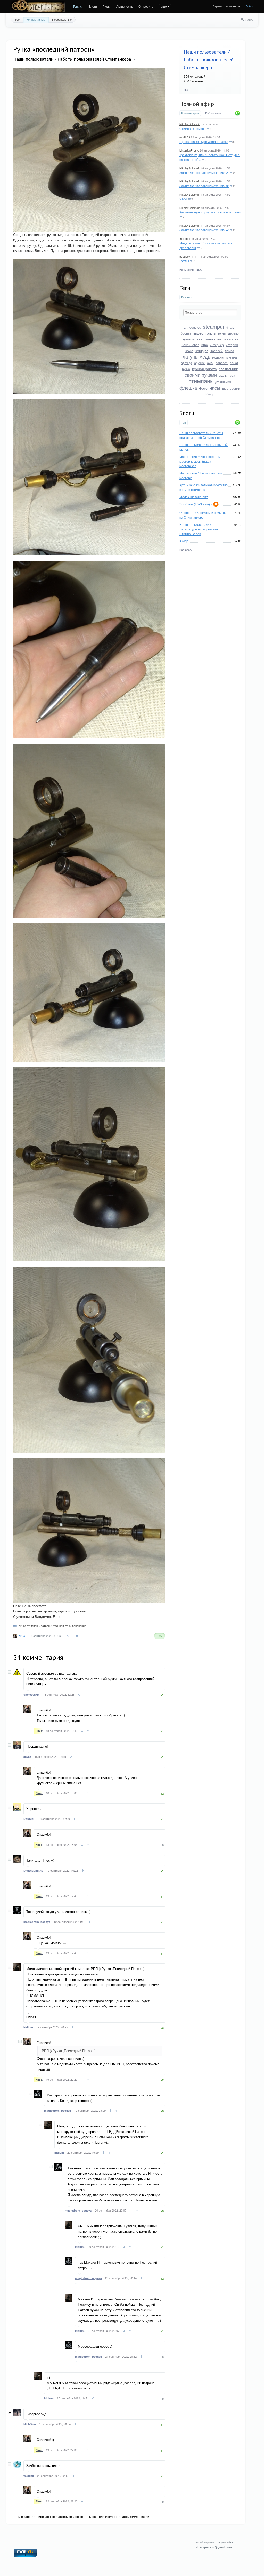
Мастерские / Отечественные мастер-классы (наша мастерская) (201, 461)
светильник (228, 369)
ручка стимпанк (29, 1626)
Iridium (184, 238)
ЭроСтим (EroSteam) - (196, 504)
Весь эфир (187, 269)
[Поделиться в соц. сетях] (68, 1636)
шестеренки (231, 388)
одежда (187, 363)
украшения (223, 382)
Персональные (62, 19)
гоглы (222, 333)
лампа (229, 351)
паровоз (222, 363)
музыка (232, 357)
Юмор (210, 394)
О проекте (146, 6)
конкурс (202, 351)
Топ (184, 422)
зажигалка (213, 339)
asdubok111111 (189, 256)
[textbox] (210, 313)
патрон (45, 1626)
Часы (183, 199)
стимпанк (201, 381)
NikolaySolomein (190, 124)
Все (17, 19)
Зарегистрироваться (226, 6)
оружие (200, 363)
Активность (125, 6)
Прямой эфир (197, 104)
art (186, 327)
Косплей (217, 351)
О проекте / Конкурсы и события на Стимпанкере (203, 515)
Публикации (213, 113)
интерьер (217, 345)
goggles (195, 327)
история (232, 345)
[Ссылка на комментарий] (79, 1695)
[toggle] (134, 59)
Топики (78, 6)
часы (215, 388)
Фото (203, 388)
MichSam (30, 2424)
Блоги (93, 6)
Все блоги (186, 550)
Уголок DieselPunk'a (194, 497)
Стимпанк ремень (192, 128)
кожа (189, 351)
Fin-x (22, 1635)
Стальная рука (61, 1626)
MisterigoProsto (189, 150)
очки (210, 363)
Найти (249, 20)
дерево (233, 333)
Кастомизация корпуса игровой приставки (210, 212)
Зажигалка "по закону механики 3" (204, 186)
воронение (79, 1626)
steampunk (216, 326)
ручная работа (204, 369)
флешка (188, 388)
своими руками (201, 375)
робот (234, 363)
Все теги (187, 297)
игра (205, 345)
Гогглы (184, 261)
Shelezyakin (32, 1694)
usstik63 (185, 137)
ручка (186, 369)
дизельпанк (192, 339)
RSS (187, 90)
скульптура (227, 375)
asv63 (27, 1757)
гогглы (211, 333)
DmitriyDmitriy (33, 1870)
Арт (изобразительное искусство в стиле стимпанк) (204, 487)
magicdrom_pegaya (37, 1922)
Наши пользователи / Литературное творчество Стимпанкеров (199, 529)
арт (233, 327)
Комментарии (190, 113)
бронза (186, 333)
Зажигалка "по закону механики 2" (204, 173)
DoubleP (29, 1819)
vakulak (29, 2476)
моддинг (218, 357)
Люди (107, 6)
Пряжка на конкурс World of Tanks (204, 142)
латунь (190, 356)
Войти (250, 6)
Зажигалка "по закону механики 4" (204, 230)
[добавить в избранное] (77, 1636)
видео (198, 333)
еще (164, 6)
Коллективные (36, 19)
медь (205, 356)
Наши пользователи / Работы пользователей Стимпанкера (209, 60)
